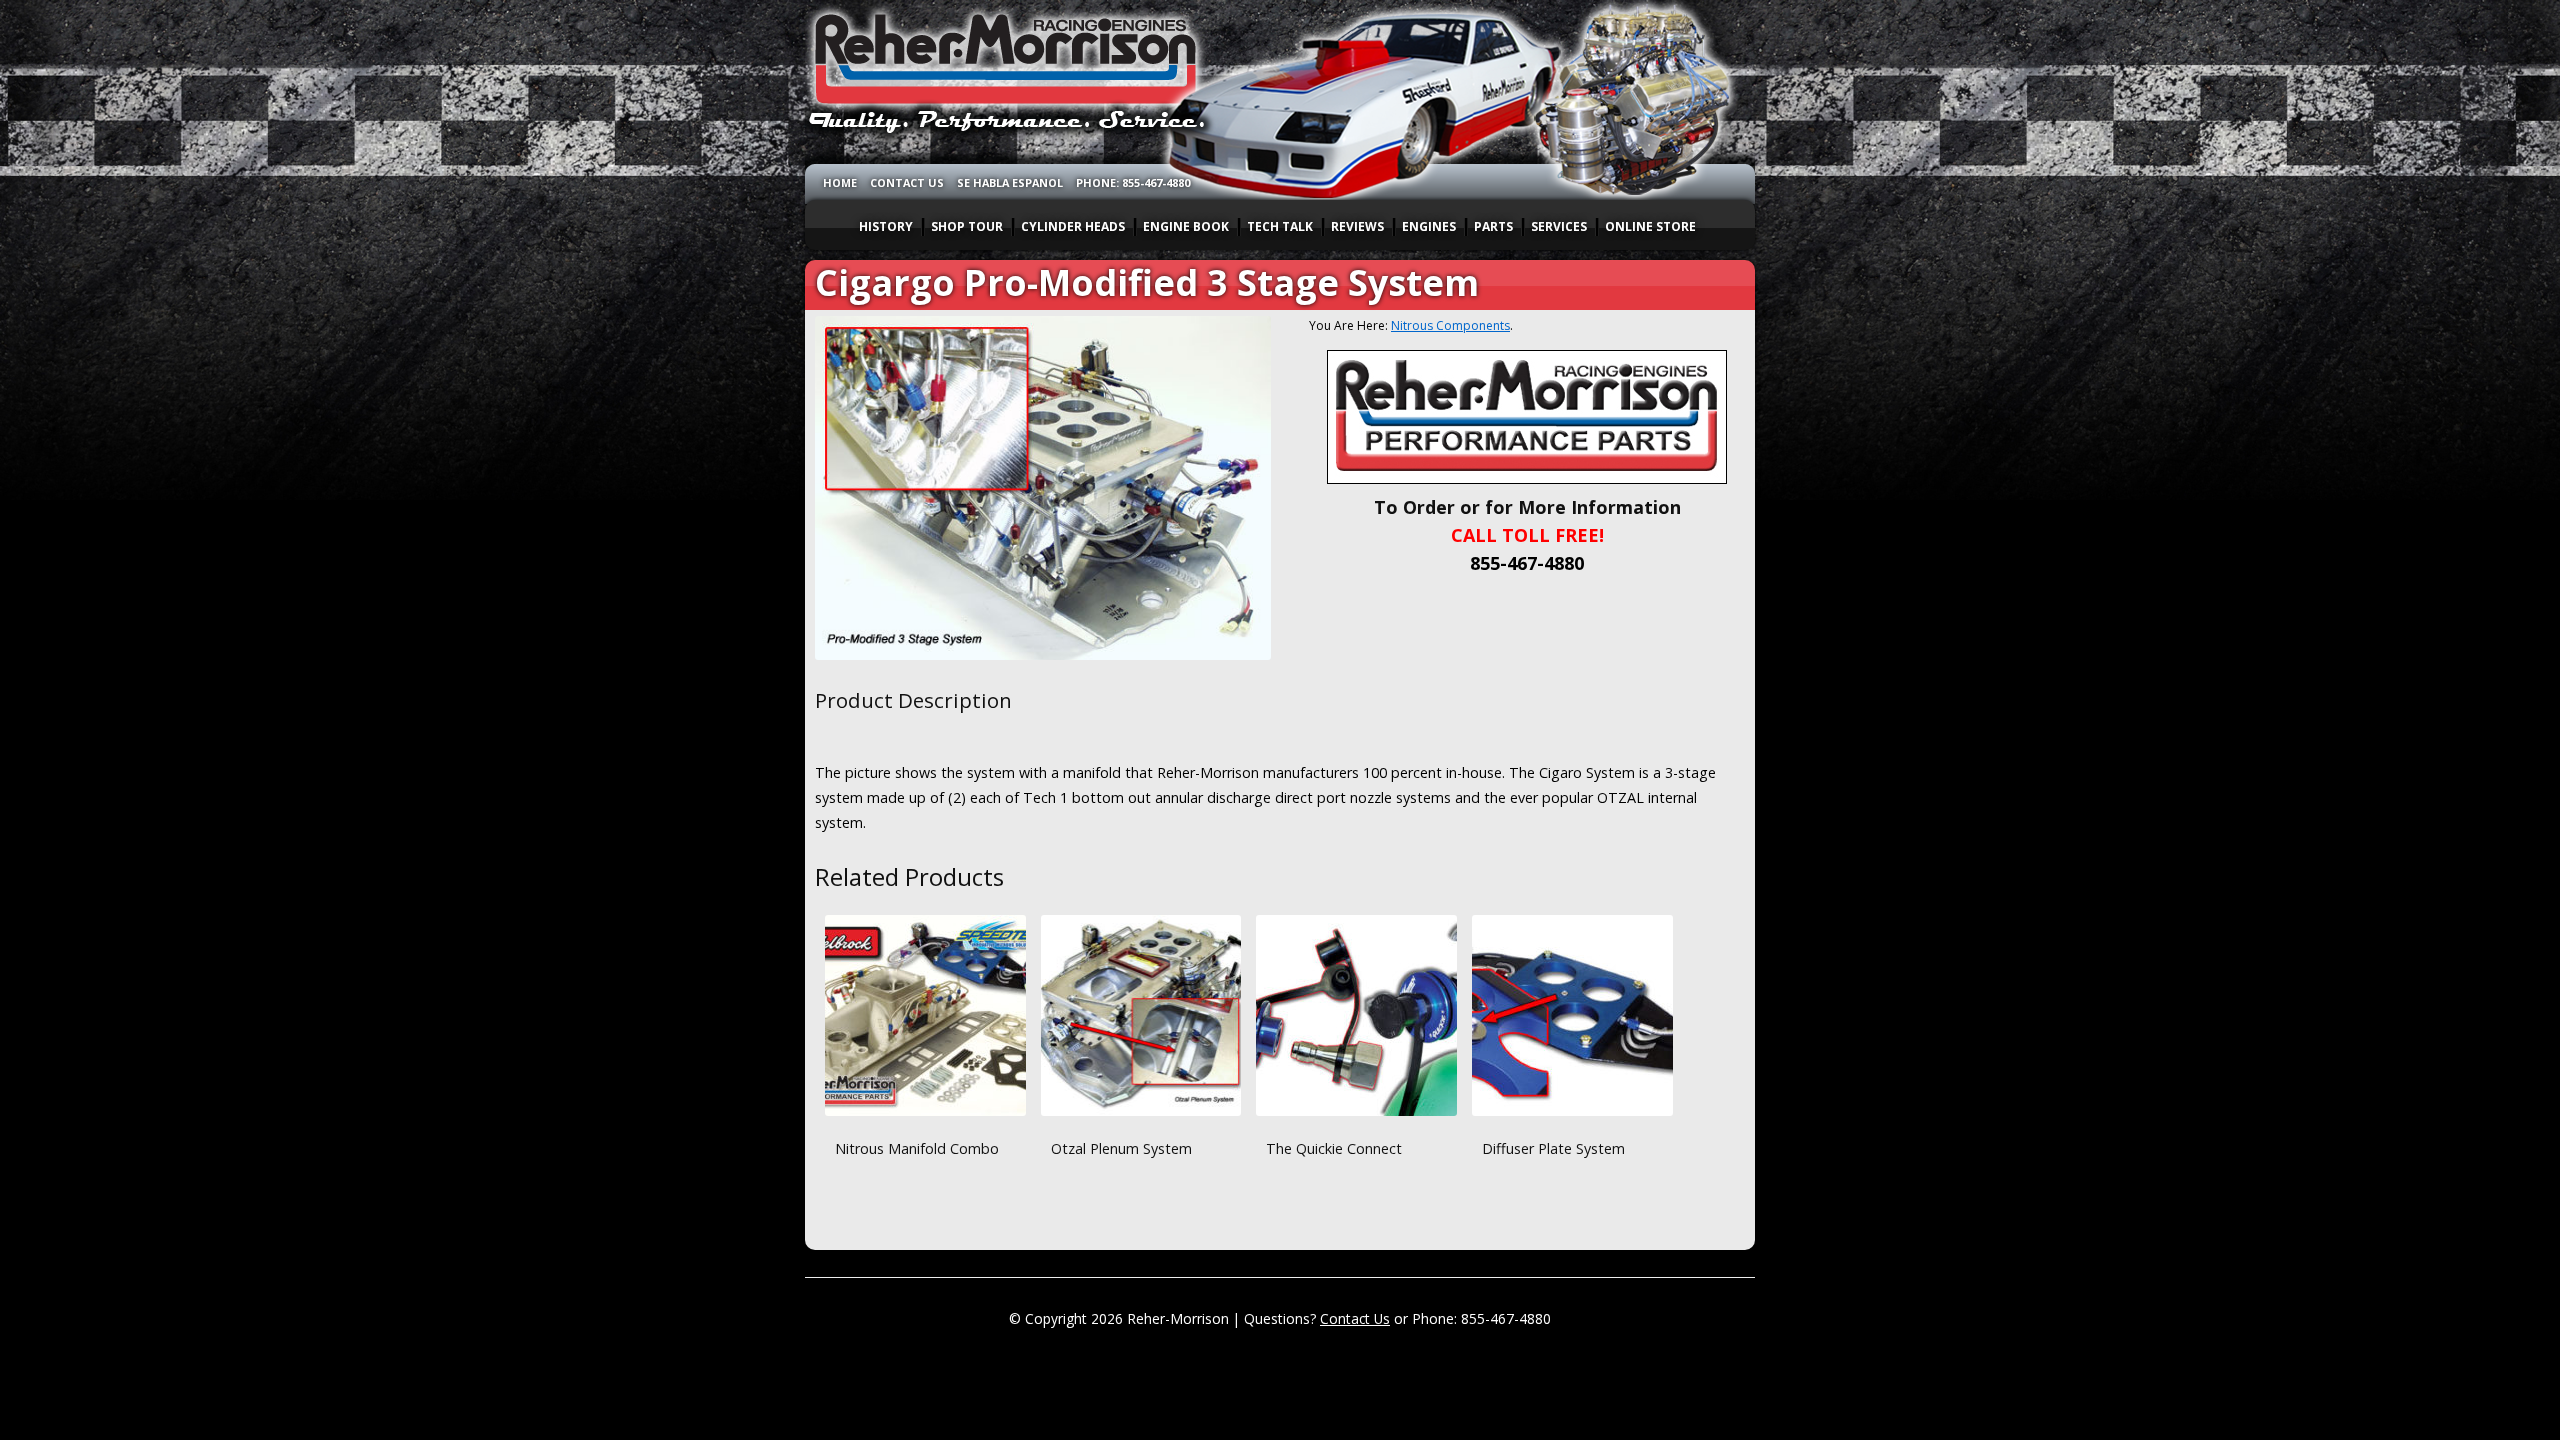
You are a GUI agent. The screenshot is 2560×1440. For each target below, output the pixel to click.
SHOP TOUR (967, 226)
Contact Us (1355, 1318)
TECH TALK (1280, 226)
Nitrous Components (1450, 325)
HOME (840, 182)
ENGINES (1429, 226)
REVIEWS (1357, 226)
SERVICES (1559, 226)
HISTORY (886, 226)
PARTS (1493, 226)
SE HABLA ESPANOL (1010, 182)
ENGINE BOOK (1186, 226)
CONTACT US (907, 182)
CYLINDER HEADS (1073, 226)
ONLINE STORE (1650, 226)
